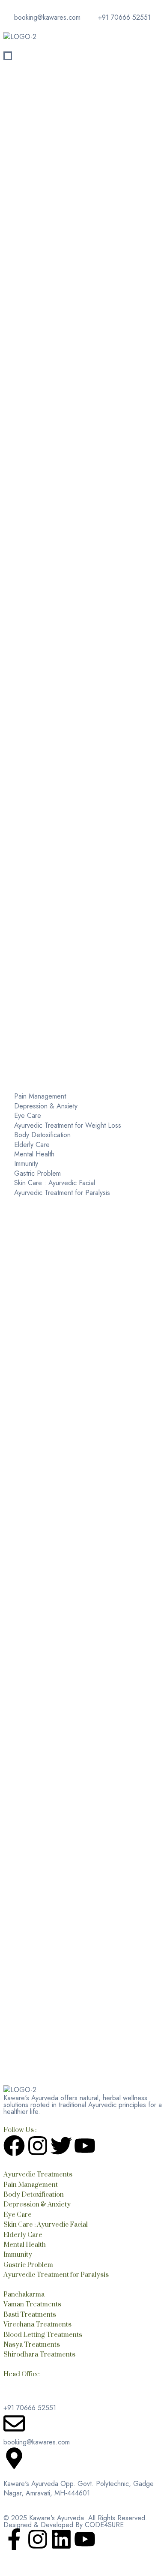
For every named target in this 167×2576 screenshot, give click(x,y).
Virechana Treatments (37, 2324)
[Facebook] (14, 2147)
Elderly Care (23, 2235)
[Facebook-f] (14, 2541)
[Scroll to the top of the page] (6, 2568)
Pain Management (31, 2184)
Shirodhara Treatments (39, 2354)
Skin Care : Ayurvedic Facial (46, 2224)
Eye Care (18, 2214)
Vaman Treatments (32, 2304)
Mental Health (25, 2244)
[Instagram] (38, 2147)
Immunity (18, 2254)
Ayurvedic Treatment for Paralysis (56, 2274)
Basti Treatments (30, 2314)
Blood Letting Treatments (43, 2334)
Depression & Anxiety (37, 2204)
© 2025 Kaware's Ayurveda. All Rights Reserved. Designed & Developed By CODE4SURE (75, 2521)
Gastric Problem (28, 2265)
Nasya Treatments (32, 2344)
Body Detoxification (34, 2194)
